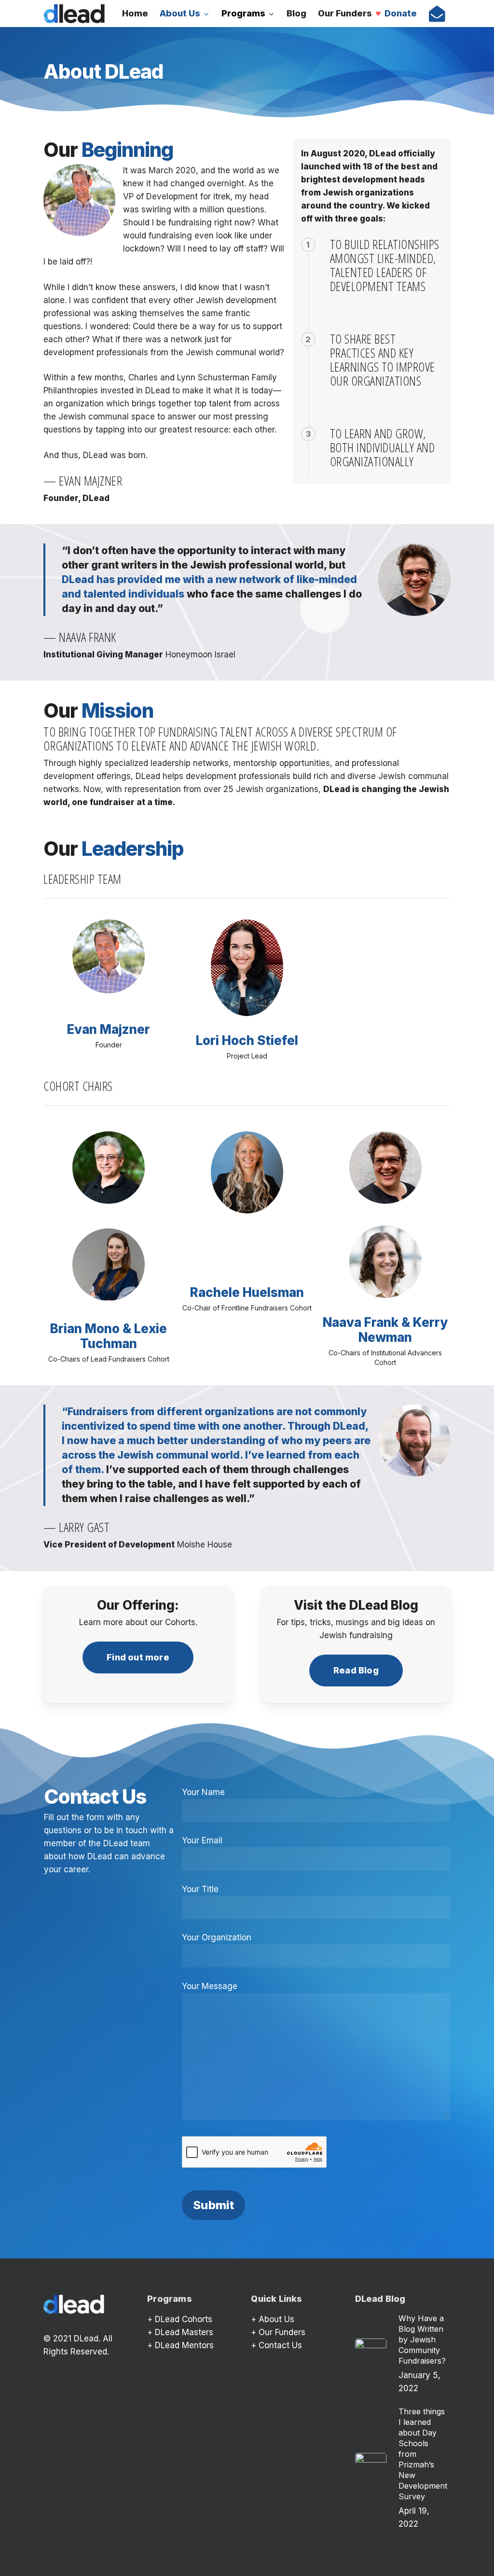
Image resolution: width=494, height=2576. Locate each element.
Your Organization (217, 1937)
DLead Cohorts (184, 2319)
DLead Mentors (184, 2345)
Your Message (210, 1986)
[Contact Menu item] (437, 14)
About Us (276, 2319)
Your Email (202, 1840)
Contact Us (280, 2345)
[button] (138, 1657)
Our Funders (282, 2332)
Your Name (203, 1792)
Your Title (200, 1889)
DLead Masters (184, 2332)
